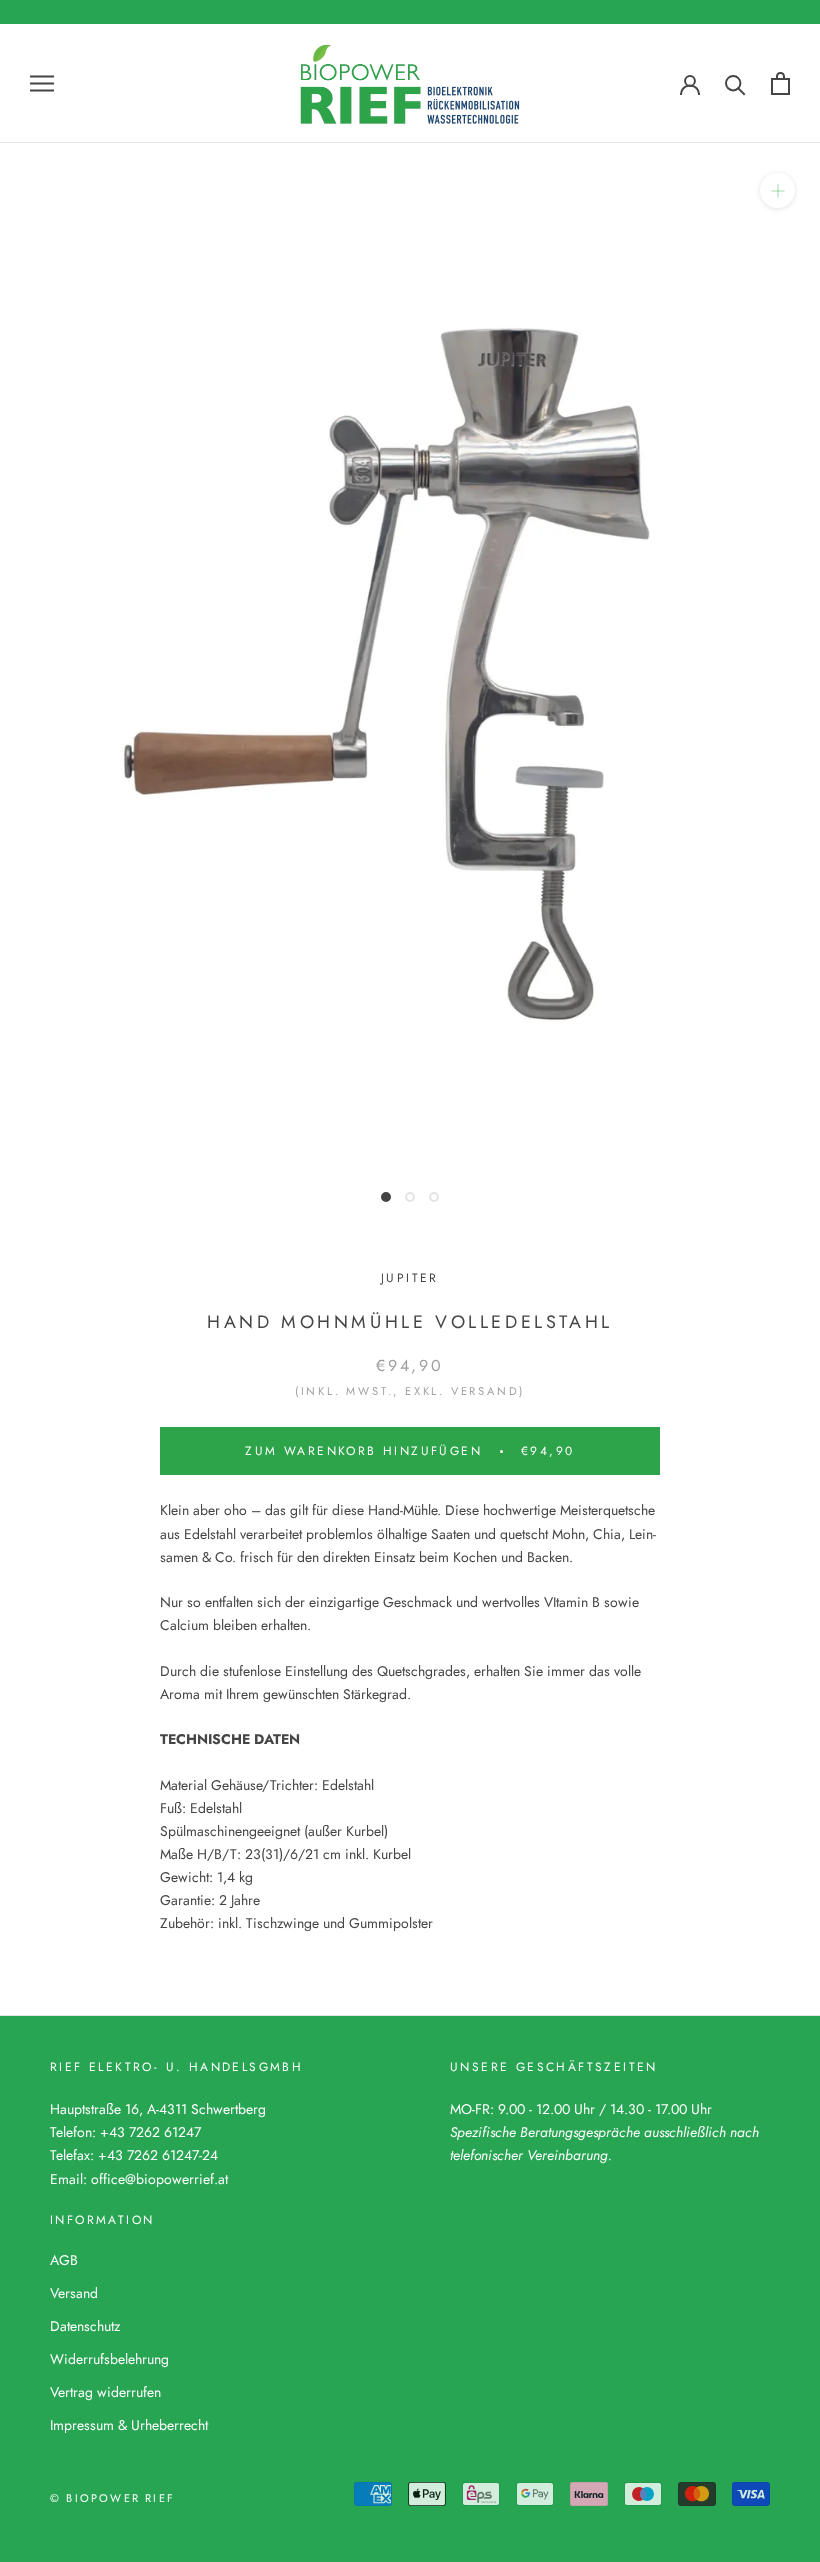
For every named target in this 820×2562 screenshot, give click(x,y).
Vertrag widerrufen (105, 2392)
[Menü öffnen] (42, 83)
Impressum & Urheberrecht (129, 2425)
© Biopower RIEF (112, 2498)
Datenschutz (85, 2326)
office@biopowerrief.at (159, 2179)
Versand (74, 2293)
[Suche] (735, 83)
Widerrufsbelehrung (109, 2359)
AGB (64, 2260)
